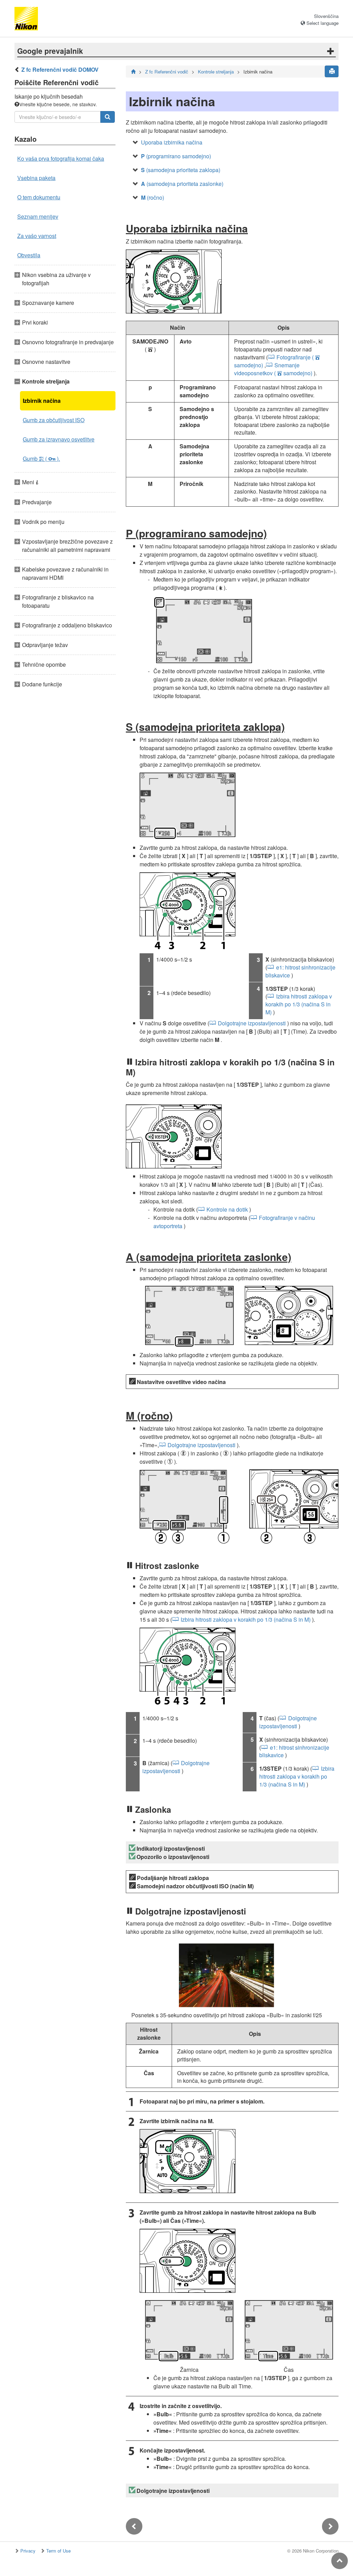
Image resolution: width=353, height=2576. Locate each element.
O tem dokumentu (39, 197)
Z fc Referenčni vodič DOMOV (60, 69)
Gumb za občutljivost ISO (54, 420)
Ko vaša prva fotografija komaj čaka (61, 158)
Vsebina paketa (36, 178)
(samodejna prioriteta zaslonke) (182, 184)
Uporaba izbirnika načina (172, 142)
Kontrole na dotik (227, 1209)
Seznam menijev (38, 216)
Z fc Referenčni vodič (167, 72)
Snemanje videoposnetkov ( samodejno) (273, 369)
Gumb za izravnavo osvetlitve (59, 439)
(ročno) (153, 197)
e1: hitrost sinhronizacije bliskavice (300, 971)
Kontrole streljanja (216, 72)
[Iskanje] (108, 117)
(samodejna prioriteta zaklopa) (181, 170)
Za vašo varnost (37, 236)
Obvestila (29, 255)
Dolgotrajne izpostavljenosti (252, 1023)
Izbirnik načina (42, 401)
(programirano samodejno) (176, 156)
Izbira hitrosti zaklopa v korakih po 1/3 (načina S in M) (299, 1004)
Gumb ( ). (41, 459)
